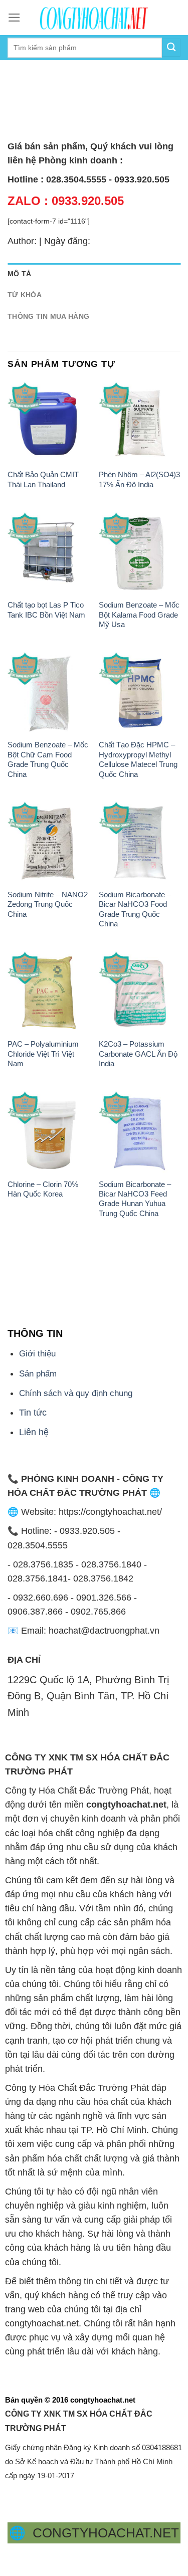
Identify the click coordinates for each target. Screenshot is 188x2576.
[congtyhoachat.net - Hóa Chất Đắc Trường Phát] (94, 18)
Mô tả (19, 274)
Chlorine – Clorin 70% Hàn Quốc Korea (43, 1189)
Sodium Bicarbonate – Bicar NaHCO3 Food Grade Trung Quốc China (135, 909)
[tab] (94, 274)
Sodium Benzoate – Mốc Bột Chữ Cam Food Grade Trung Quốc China (48, 759)
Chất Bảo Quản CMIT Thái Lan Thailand (43, 479)
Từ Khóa (25, 295)
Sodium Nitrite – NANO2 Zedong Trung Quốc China (48, 904)
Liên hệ (34, 1432)
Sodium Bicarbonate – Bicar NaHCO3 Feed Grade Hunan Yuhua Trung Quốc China (135, 1199)
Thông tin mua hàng (48, 316)
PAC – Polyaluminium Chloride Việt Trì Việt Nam (43, 1054)
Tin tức (33, 1413)
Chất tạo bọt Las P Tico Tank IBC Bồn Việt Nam (46, 610)
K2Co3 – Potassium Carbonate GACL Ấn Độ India (138, 1054)
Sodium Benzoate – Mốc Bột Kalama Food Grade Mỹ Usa (139, 615)
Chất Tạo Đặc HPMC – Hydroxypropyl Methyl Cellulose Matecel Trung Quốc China (138, 759)
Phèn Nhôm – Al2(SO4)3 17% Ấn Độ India (139, 479)
